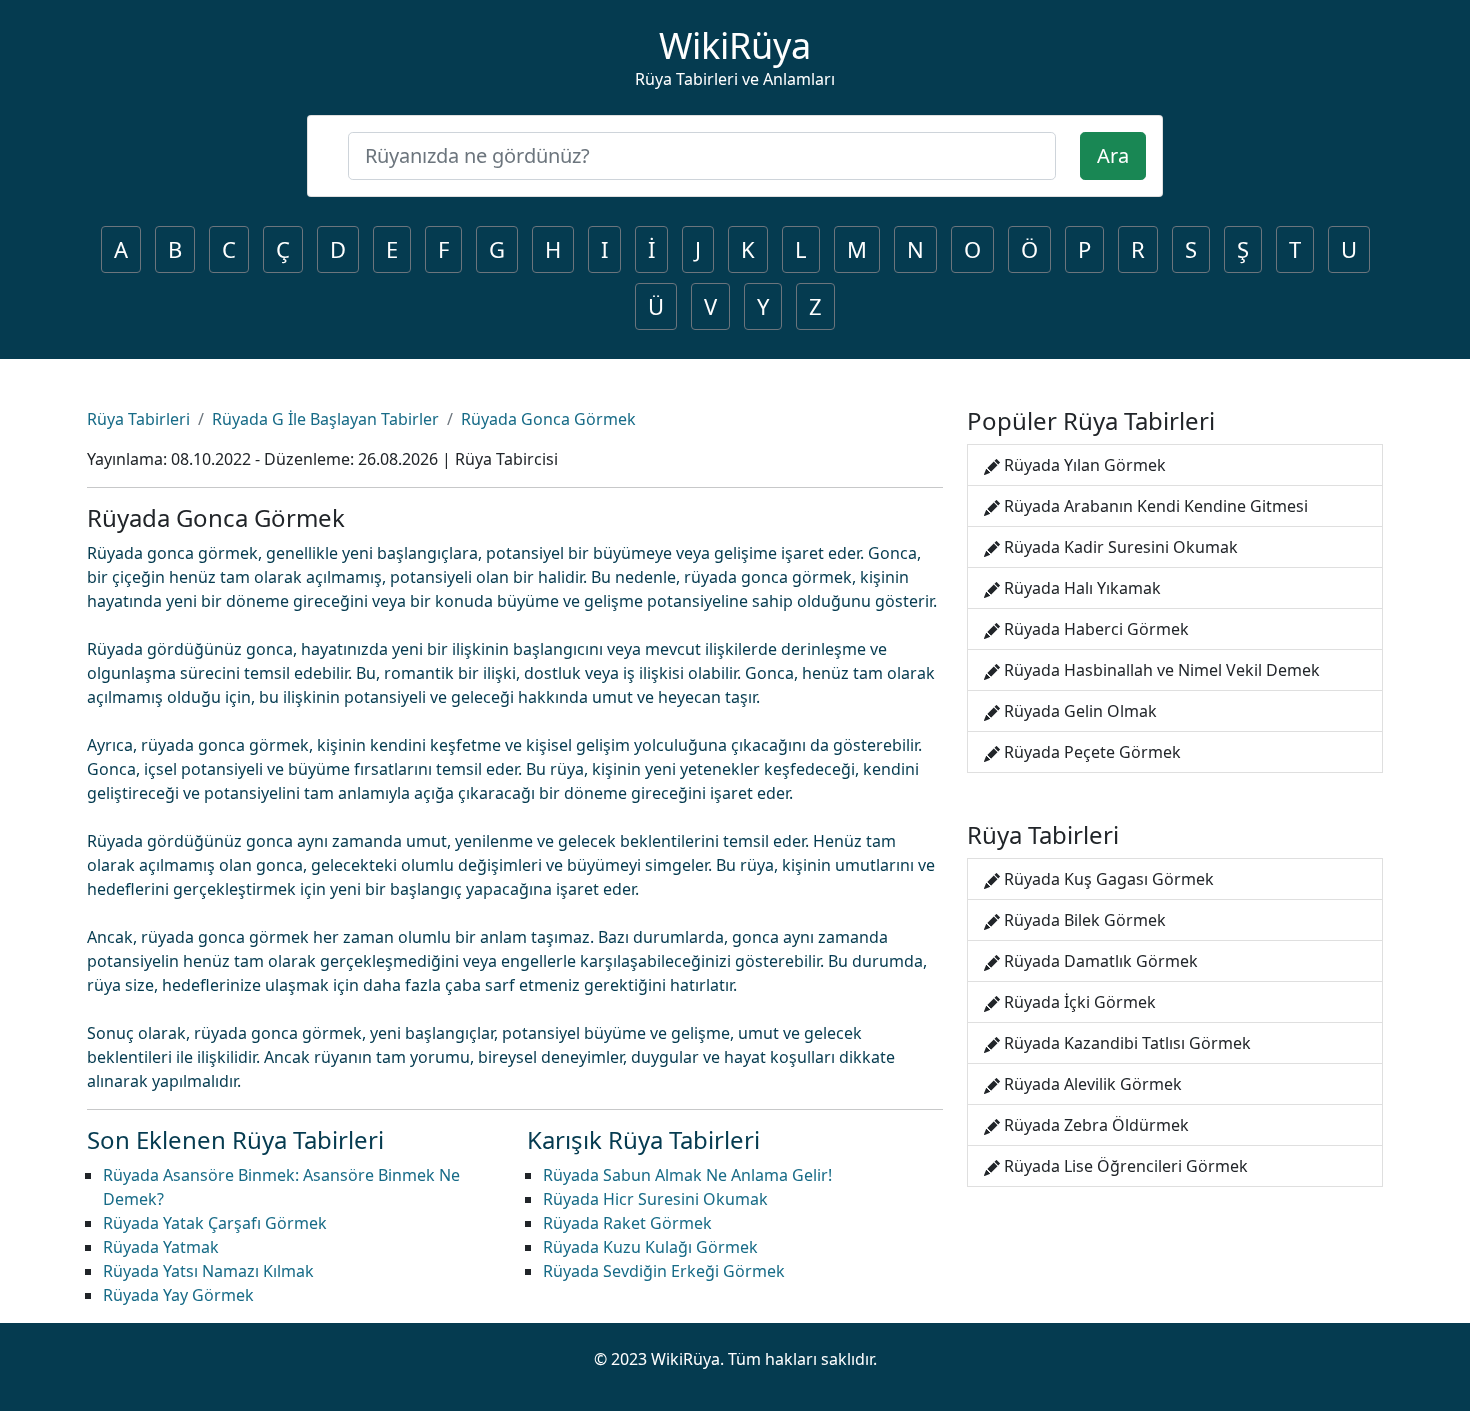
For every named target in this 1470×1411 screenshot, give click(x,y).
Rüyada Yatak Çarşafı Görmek (215, 1223)
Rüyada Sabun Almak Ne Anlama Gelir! (687, 1175)
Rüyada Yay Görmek (178, 1295)
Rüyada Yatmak (161, 1247)
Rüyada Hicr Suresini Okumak (655, 1199)
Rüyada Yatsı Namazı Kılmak (208, 1271)
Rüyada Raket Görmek (627, 1223)
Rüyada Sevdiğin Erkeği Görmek (664, 1271)
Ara (1113, 155)
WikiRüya (735, 45)
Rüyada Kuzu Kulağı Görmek (650, 1247)
